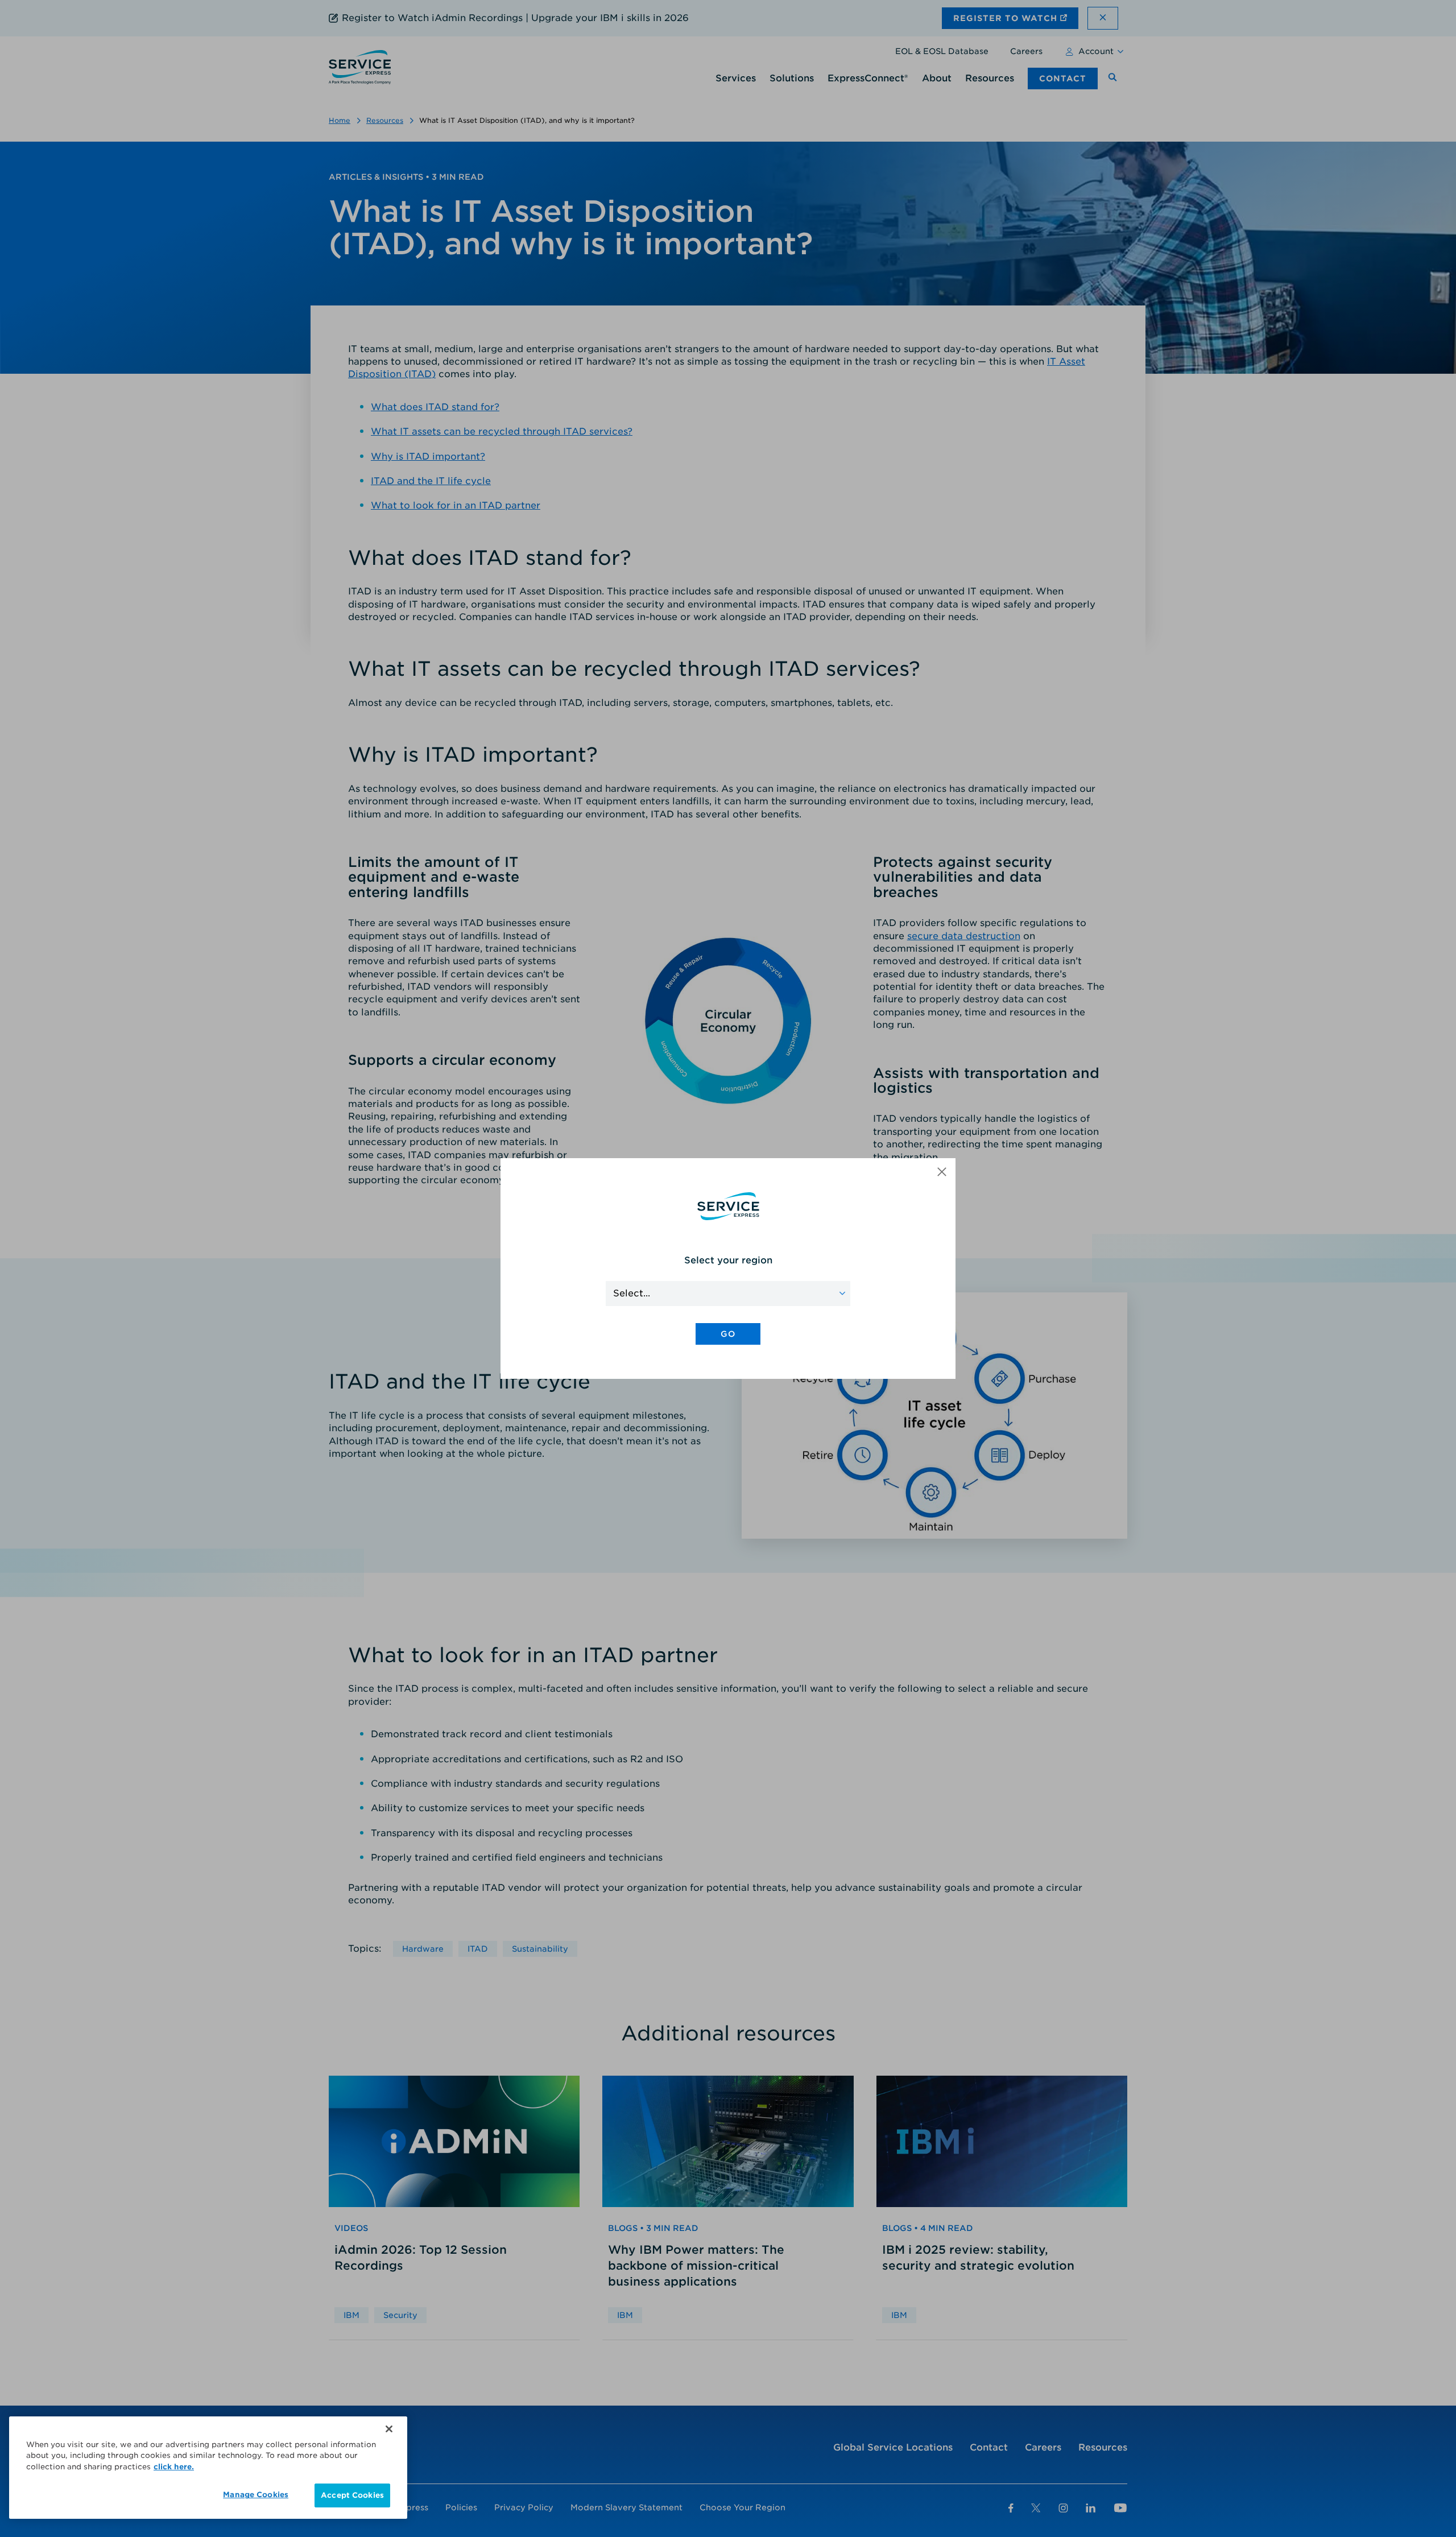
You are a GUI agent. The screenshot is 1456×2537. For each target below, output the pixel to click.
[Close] (389, 2429)
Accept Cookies (352, 2495)
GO (728, 1334)
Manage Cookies (256, 2495)
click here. (174, 2467)
